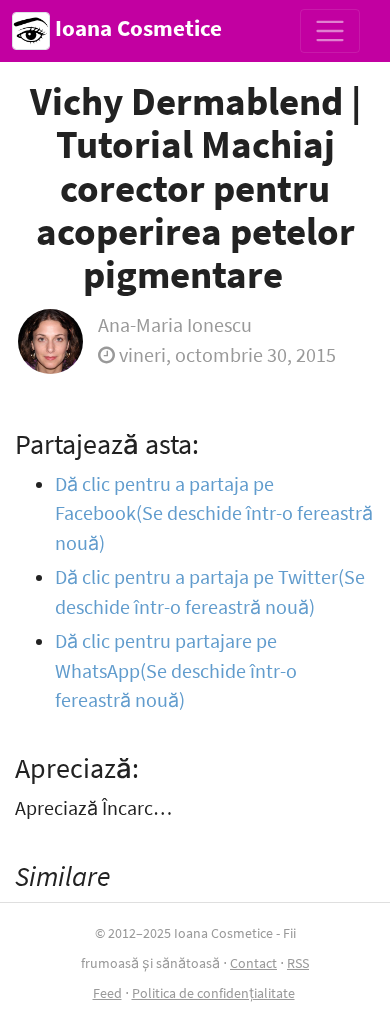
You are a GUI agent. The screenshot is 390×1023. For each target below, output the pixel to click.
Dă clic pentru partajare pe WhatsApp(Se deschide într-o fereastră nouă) (176, 670)
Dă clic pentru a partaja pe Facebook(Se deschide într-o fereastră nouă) (214, 513)
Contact (253, 963)
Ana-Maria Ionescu (175, 325)
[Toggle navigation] (330, 31)
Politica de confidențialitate (213, 993)
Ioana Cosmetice (136, 28)
